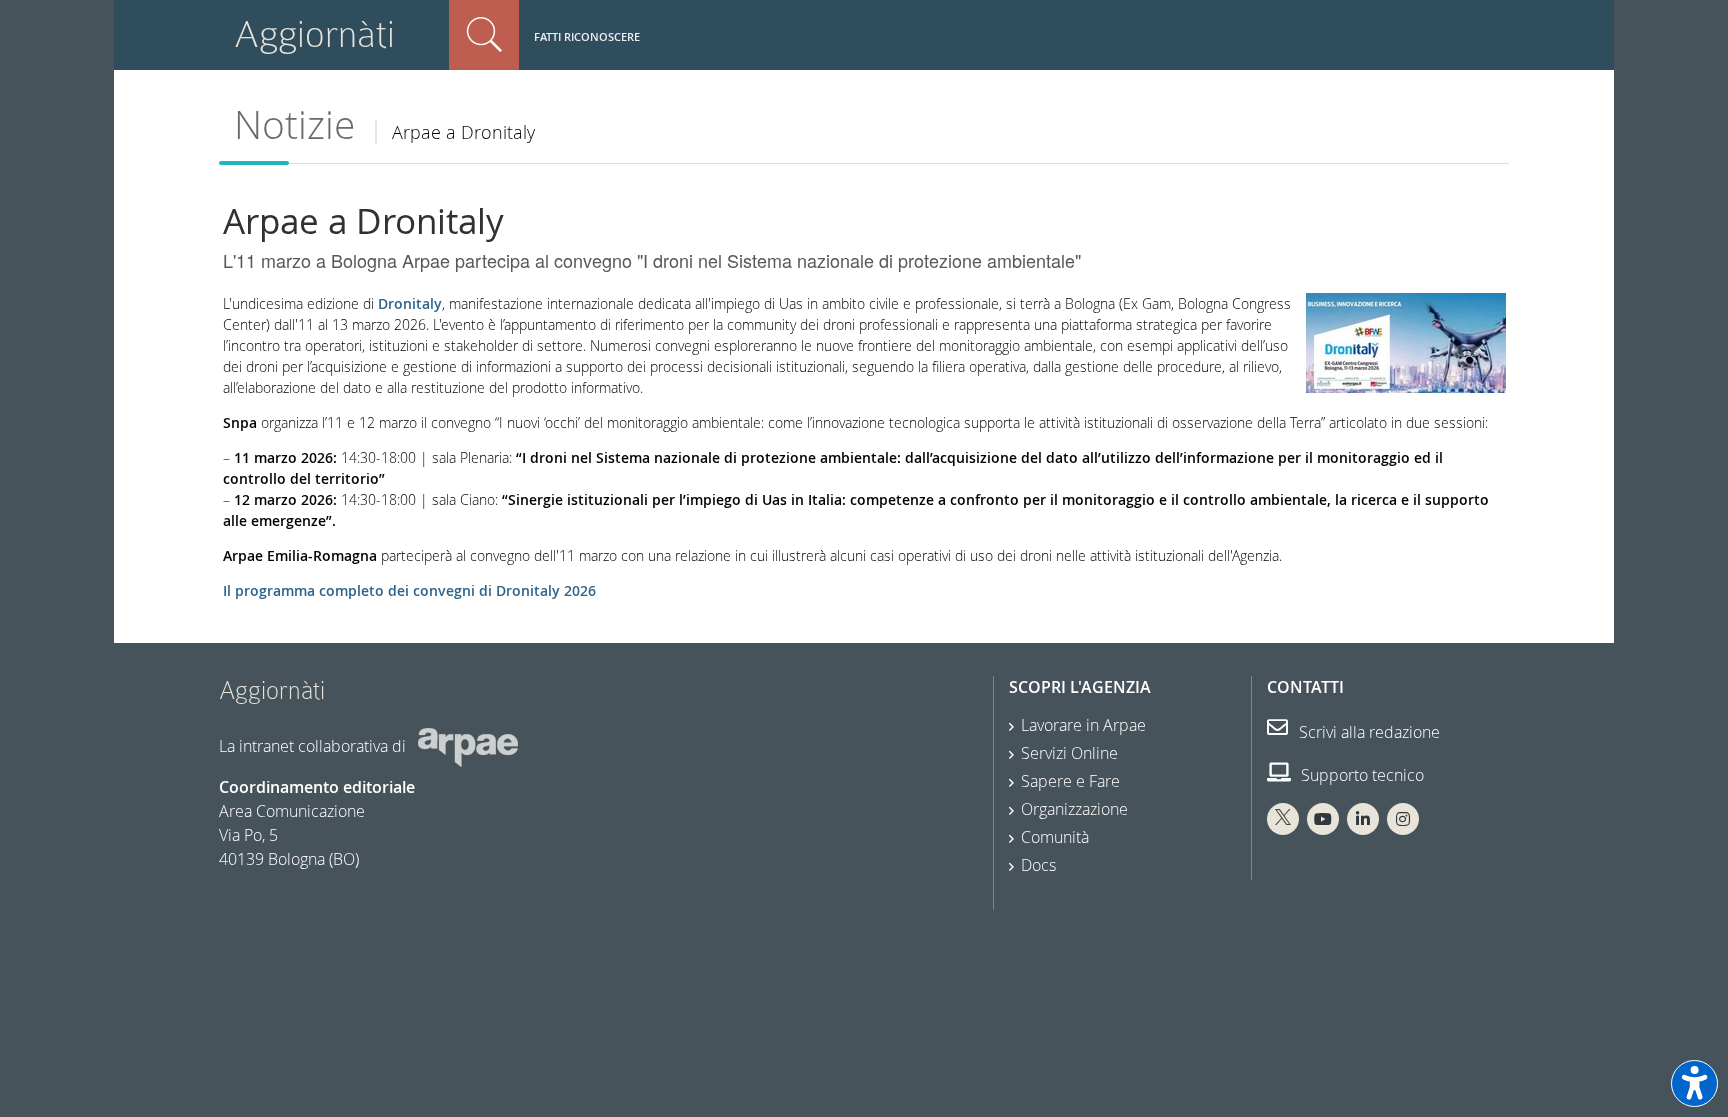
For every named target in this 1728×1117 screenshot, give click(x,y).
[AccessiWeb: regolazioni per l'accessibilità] (1694, 1083)
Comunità (1055, 837)
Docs (1038, 865)
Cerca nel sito (484, 35)
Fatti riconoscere (587, 36)
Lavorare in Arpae (1083, 725)
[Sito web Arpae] (468, 746)
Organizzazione (1074, 809)
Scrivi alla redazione (1367, 732)
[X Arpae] (1283, 819)
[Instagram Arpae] (1403, 819)
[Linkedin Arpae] (1363, 819)
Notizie (294, 124)
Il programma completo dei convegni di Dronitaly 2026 (409, 590)
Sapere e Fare (1070, 781)
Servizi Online (1069, 753)
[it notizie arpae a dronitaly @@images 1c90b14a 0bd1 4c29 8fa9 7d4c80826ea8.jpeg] (1406, 341)
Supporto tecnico (1360, 775)
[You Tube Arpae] (1323, 819)
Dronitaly (410, 303)
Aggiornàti (314, 34)
